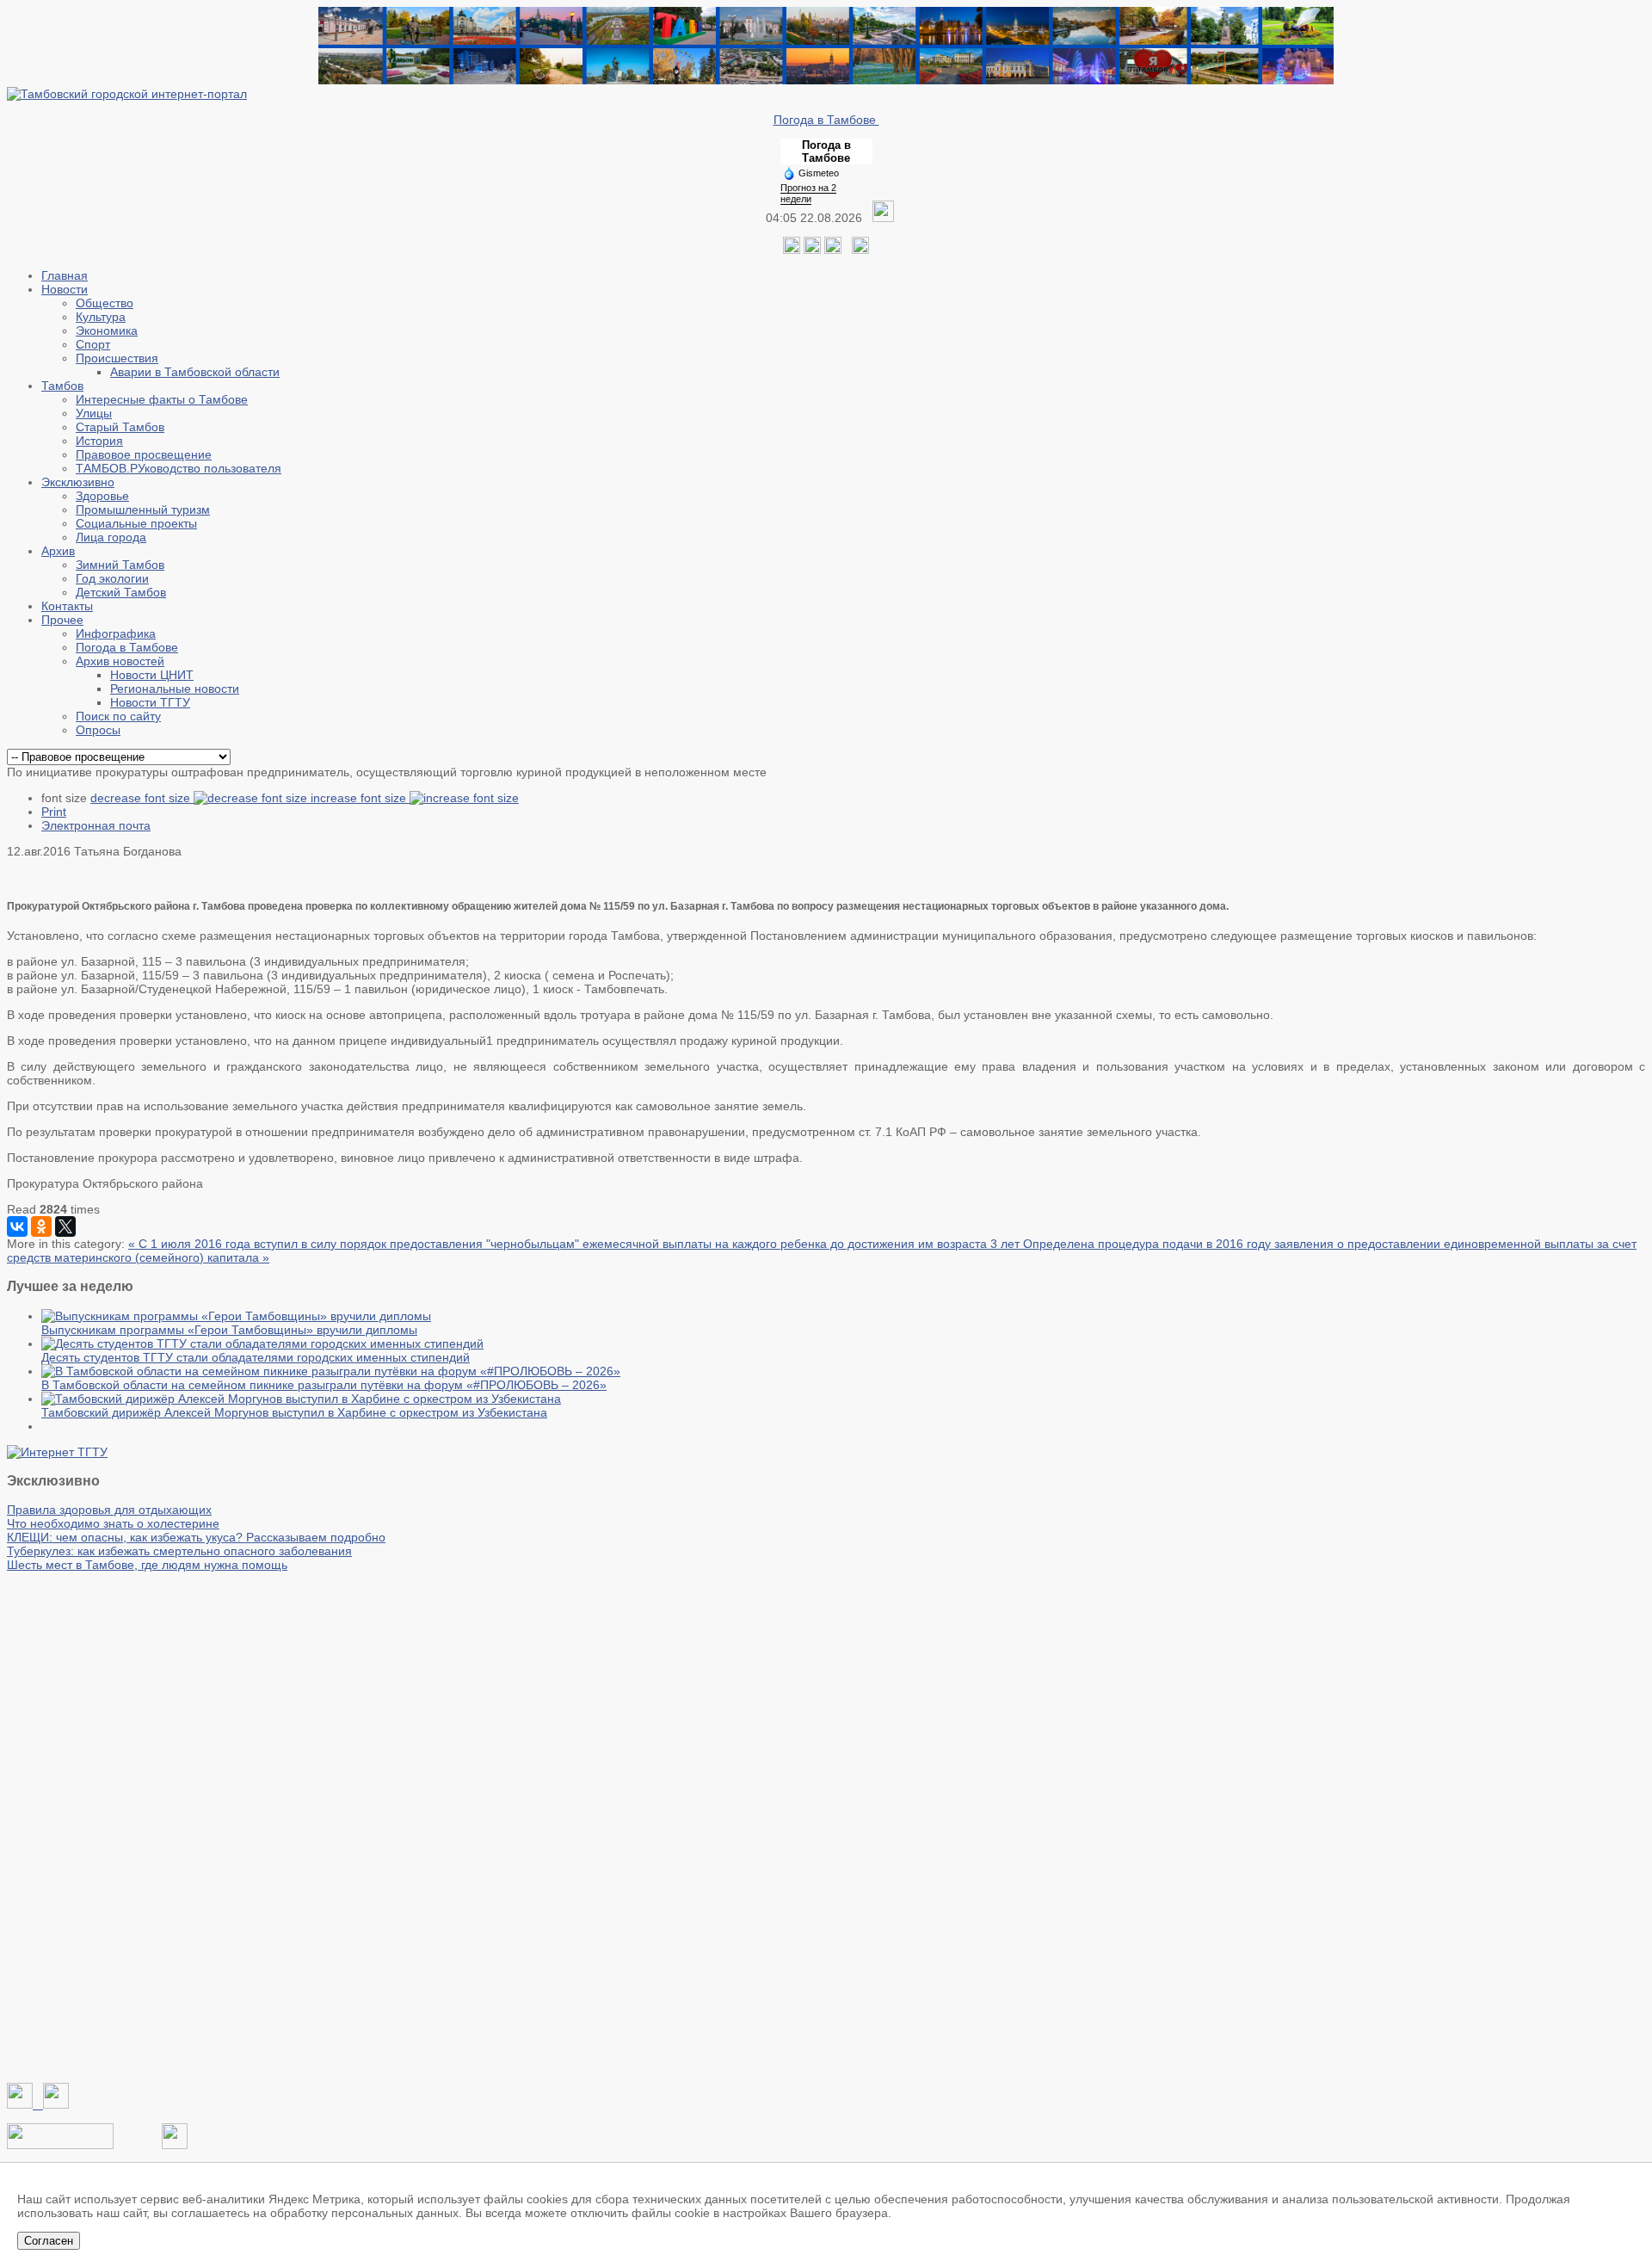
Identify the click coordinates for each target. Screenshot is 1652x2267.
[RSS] (833, 250)
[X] (65, 1226)
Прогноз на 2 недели (808, 193)
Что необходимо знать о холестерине (113, 1523)
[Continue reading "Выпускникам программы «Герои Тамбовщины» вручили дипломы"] (236, 1316)
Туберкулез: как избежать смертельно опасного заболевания (179, 1551)
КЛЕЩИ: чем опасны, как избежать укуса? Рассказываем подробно (196, 1537)
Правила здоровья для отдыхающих (109, 1510)
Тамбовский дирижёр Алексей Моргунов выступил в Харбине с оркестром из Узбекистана (294, 1412)
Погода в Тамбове (826, 120)
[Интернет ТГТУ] (57, 1452)
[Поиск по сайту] (860, 250)
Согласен (49, 2241)
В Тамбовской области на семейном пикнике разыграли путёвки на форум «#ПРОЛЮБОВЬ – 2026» (324, 1385)
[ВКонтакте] (17, 1226)
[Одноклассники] (812, 250)
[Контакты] (60, 2145)
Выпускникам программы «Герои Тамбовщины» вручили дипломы (229, 1330)
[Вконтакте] (792, 250)
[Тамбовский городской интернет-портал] (127, 94)
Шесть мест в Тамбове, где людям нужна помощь (147, 1565)
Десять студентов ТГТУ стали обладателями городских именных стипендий (256, 1357)
